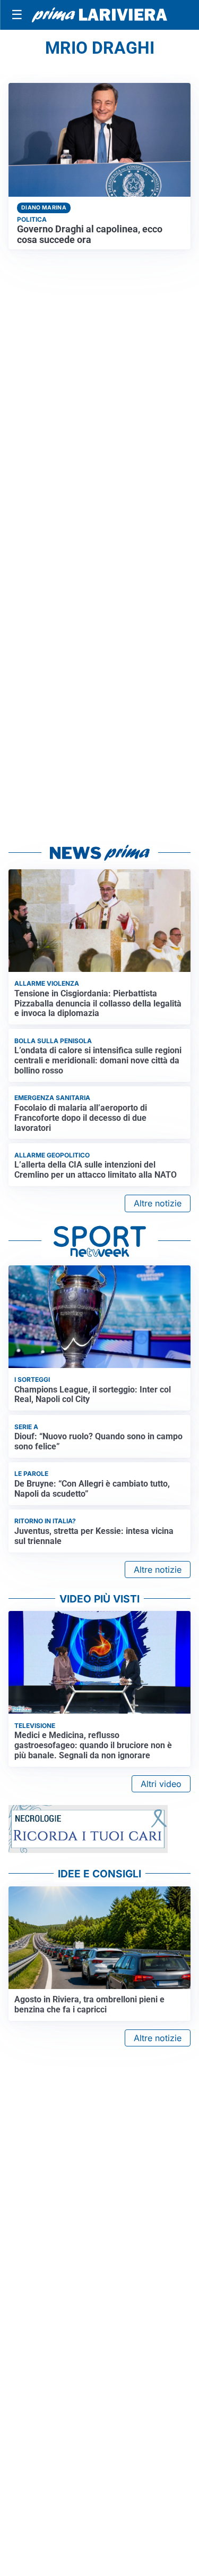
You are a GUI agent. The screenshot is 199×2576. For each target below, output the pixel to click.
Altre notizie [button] (158, 1203)
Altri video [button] (161, 1784)
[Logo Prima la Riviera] (99, 15)
